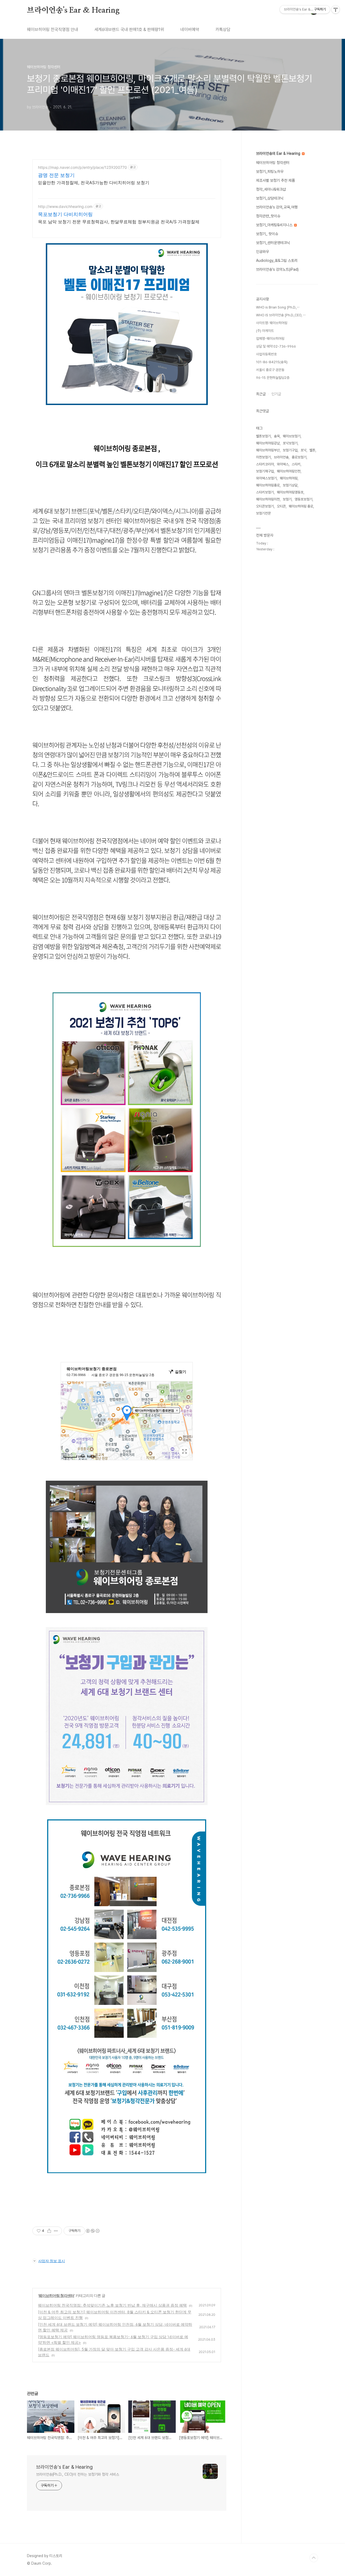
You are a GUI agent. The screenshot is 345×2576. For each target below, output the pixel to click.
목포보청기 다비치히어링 (65, 214)
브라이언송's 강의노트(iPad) (277, 269)
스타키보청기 (265, 492)
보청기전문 (263, 513)
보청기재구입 (265, 471)
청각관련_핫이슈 (268, 216)
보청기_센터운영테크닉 (273, 243)
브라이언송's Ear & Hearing (73, 11)
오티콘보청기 (265, 506)
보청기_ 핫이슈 (267, 234)
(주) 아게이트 (265, 331)
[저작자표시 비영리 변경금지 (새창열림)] (92, 2231)
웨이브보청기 (292, 436)
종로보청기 (299, 457)
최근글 (261, 394)
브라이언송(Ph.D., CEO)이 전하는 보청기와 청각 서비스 (78, 2474)
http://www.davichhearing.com (65, 206)
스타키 (296, 464)
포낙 (303, 450)
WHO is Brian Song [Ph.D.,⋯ (278, 307)
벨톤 (312, 450)
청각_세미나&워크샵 (271, 189)
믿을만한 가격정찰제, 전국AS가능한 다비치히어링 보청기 (94, 183)
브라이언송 (281, 457)
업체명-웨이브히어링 (270, 339)
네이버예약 (190, 30)
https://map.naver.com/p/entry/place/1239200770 (82, 167)
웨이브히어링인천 (289, 471)
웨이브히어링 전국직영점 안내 (53, 30)
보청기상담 (290, 485)
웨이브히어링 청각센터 (56, 2295)
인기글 (276, 394)
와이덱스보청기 (266, 478)
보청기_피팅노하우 (270, 171)
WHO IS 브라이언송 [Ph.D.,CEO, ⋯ (281, 315)
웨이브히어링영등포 (290, 492)
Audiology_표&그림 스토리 (277, 260)
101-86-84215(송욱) (272, 362)
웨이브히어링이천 (268, 499)
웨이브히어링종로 (268, 485)
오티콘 (281, 506)
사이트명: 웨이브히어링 (272, 323)
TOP (314, 2558)
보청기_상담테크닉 (270, 198)
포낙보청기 (290, 443)
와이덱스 (283, 464)
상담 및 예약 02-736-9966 (276, 346)
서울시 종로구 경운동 (270, 370)
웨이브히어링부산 (268, 450)
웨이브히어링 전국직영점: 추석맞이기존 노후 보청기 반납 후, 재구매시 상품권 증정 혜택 (112, 2305)
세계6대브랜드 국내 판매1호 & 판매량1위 (129, 30)
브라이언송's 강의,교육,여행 (277, 207)
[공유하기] (49, 2231)
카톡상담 (223, 30)
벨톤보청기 (263, 436)
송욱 (277, 436)
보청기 (287, 499)
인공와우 (263, 252)
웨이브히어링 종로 (301, 506)
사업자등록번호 (266, 354)
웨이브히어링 (289, 478)
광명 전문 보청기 (56, 175)
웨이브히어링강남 (268, 443)
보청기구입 (290, 450)
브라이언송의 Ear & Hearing (279, 153)
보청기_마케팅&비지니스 (275, 225)
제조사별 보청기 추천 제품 (275, 180)
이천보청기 (263, 457)
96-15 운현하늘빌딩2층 (273, 378)
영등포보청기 (303, 499)
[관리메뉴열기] (336, 9)
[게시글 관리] (56, 2231)
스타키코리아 (265, 464)
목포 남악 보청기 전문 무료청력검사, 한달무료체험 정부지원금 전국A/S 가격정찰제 (119, 222)
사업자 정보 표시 (52, 2261)
